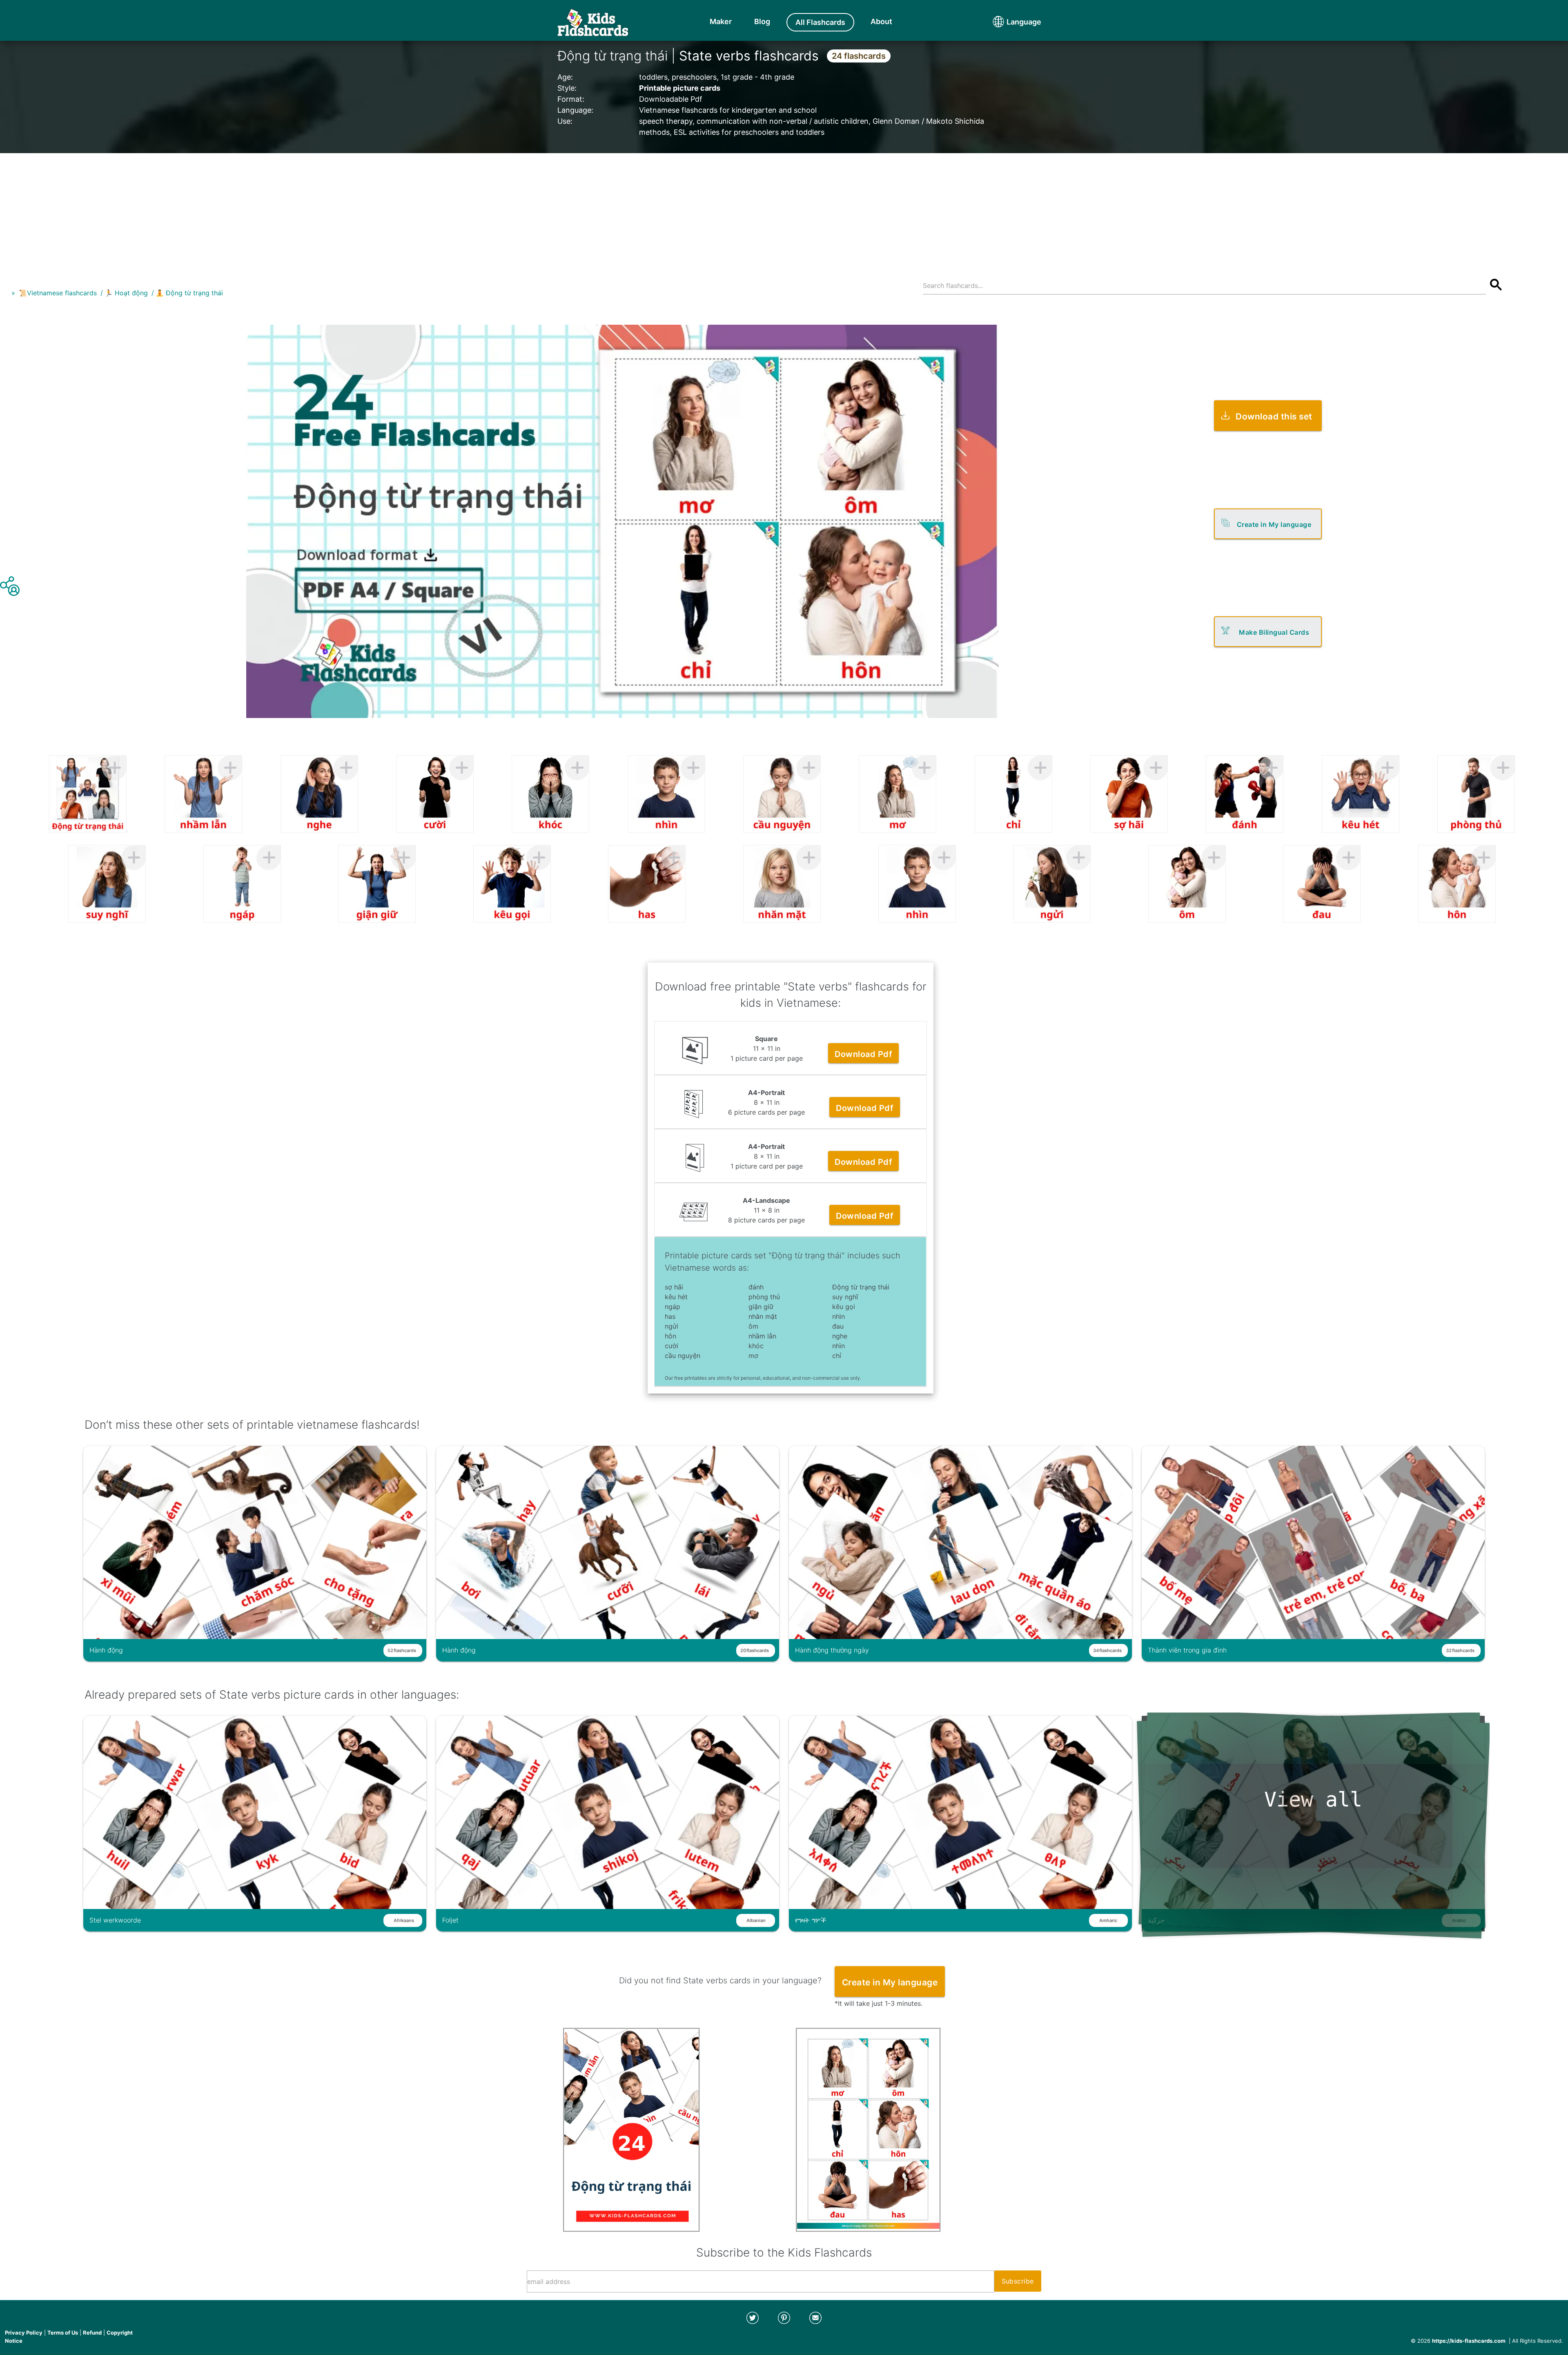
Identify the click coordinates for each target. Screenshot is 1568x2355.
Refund (92, 2333)
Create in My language (1274, 524)
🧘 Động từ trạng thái (189, 293)
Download (863, 1054)
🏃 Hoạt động (126, 293)
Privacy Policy (24, 2333)
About (881, 21)
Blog (762, 21)
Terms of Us (63, 2333)
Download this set (1274, 416)
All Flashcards (820, 22)
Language (1009, 22)
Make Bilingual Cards (1274, 632)
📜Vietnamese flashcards (58, 293)
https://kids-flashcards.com (1469, 2341)
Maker (721, 21)
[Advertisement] (784, 210)
